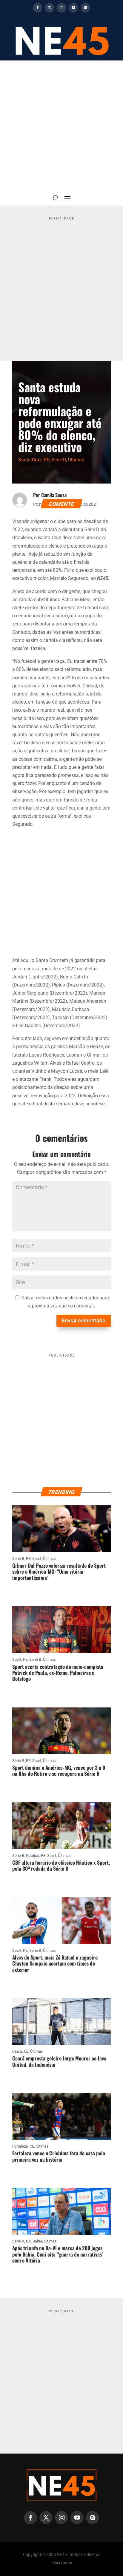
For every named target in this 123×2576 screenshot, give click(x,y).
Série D (59, 460)
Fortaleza (20, 2146)
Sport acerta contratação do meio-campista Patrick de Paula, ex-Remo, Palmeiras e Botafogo (58, 1673)
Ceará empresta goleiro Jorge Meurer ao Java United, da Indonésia (59, 2061)
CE (26, 2051)
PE (46, 460)
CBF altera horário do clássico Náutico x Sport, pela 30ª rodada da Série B (61, 1865)
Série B (18, 1559)
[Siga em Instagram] (61, 8)
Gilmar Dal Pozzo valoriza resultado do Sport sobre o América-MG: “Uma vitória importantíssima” (59, 1572)
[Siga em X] (50, 8)
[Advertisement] (61, 125)
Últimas (76, 460)
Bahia (37, 2241)
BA (28, 2241)
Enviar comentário (84, 1320)
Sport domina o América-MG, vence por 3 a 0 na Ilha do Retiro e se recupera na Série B (59, 1770)
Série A (18, 2241)
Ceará (17, 2051)
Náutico (33, 1856)
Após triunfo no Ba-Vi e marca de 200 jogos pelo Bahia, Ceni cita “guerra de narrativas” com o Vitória (58, 2254)
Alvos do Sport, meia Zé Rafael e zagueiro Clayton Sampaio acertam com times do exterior (55, 1963)
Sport (37, 1559)
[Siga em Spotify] (85, 8)
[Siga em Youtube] (73, 8)
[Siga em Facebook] (38, 8)
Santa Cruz (30, 460)
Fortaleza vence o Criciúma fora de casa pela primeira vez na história (59, 2156)
